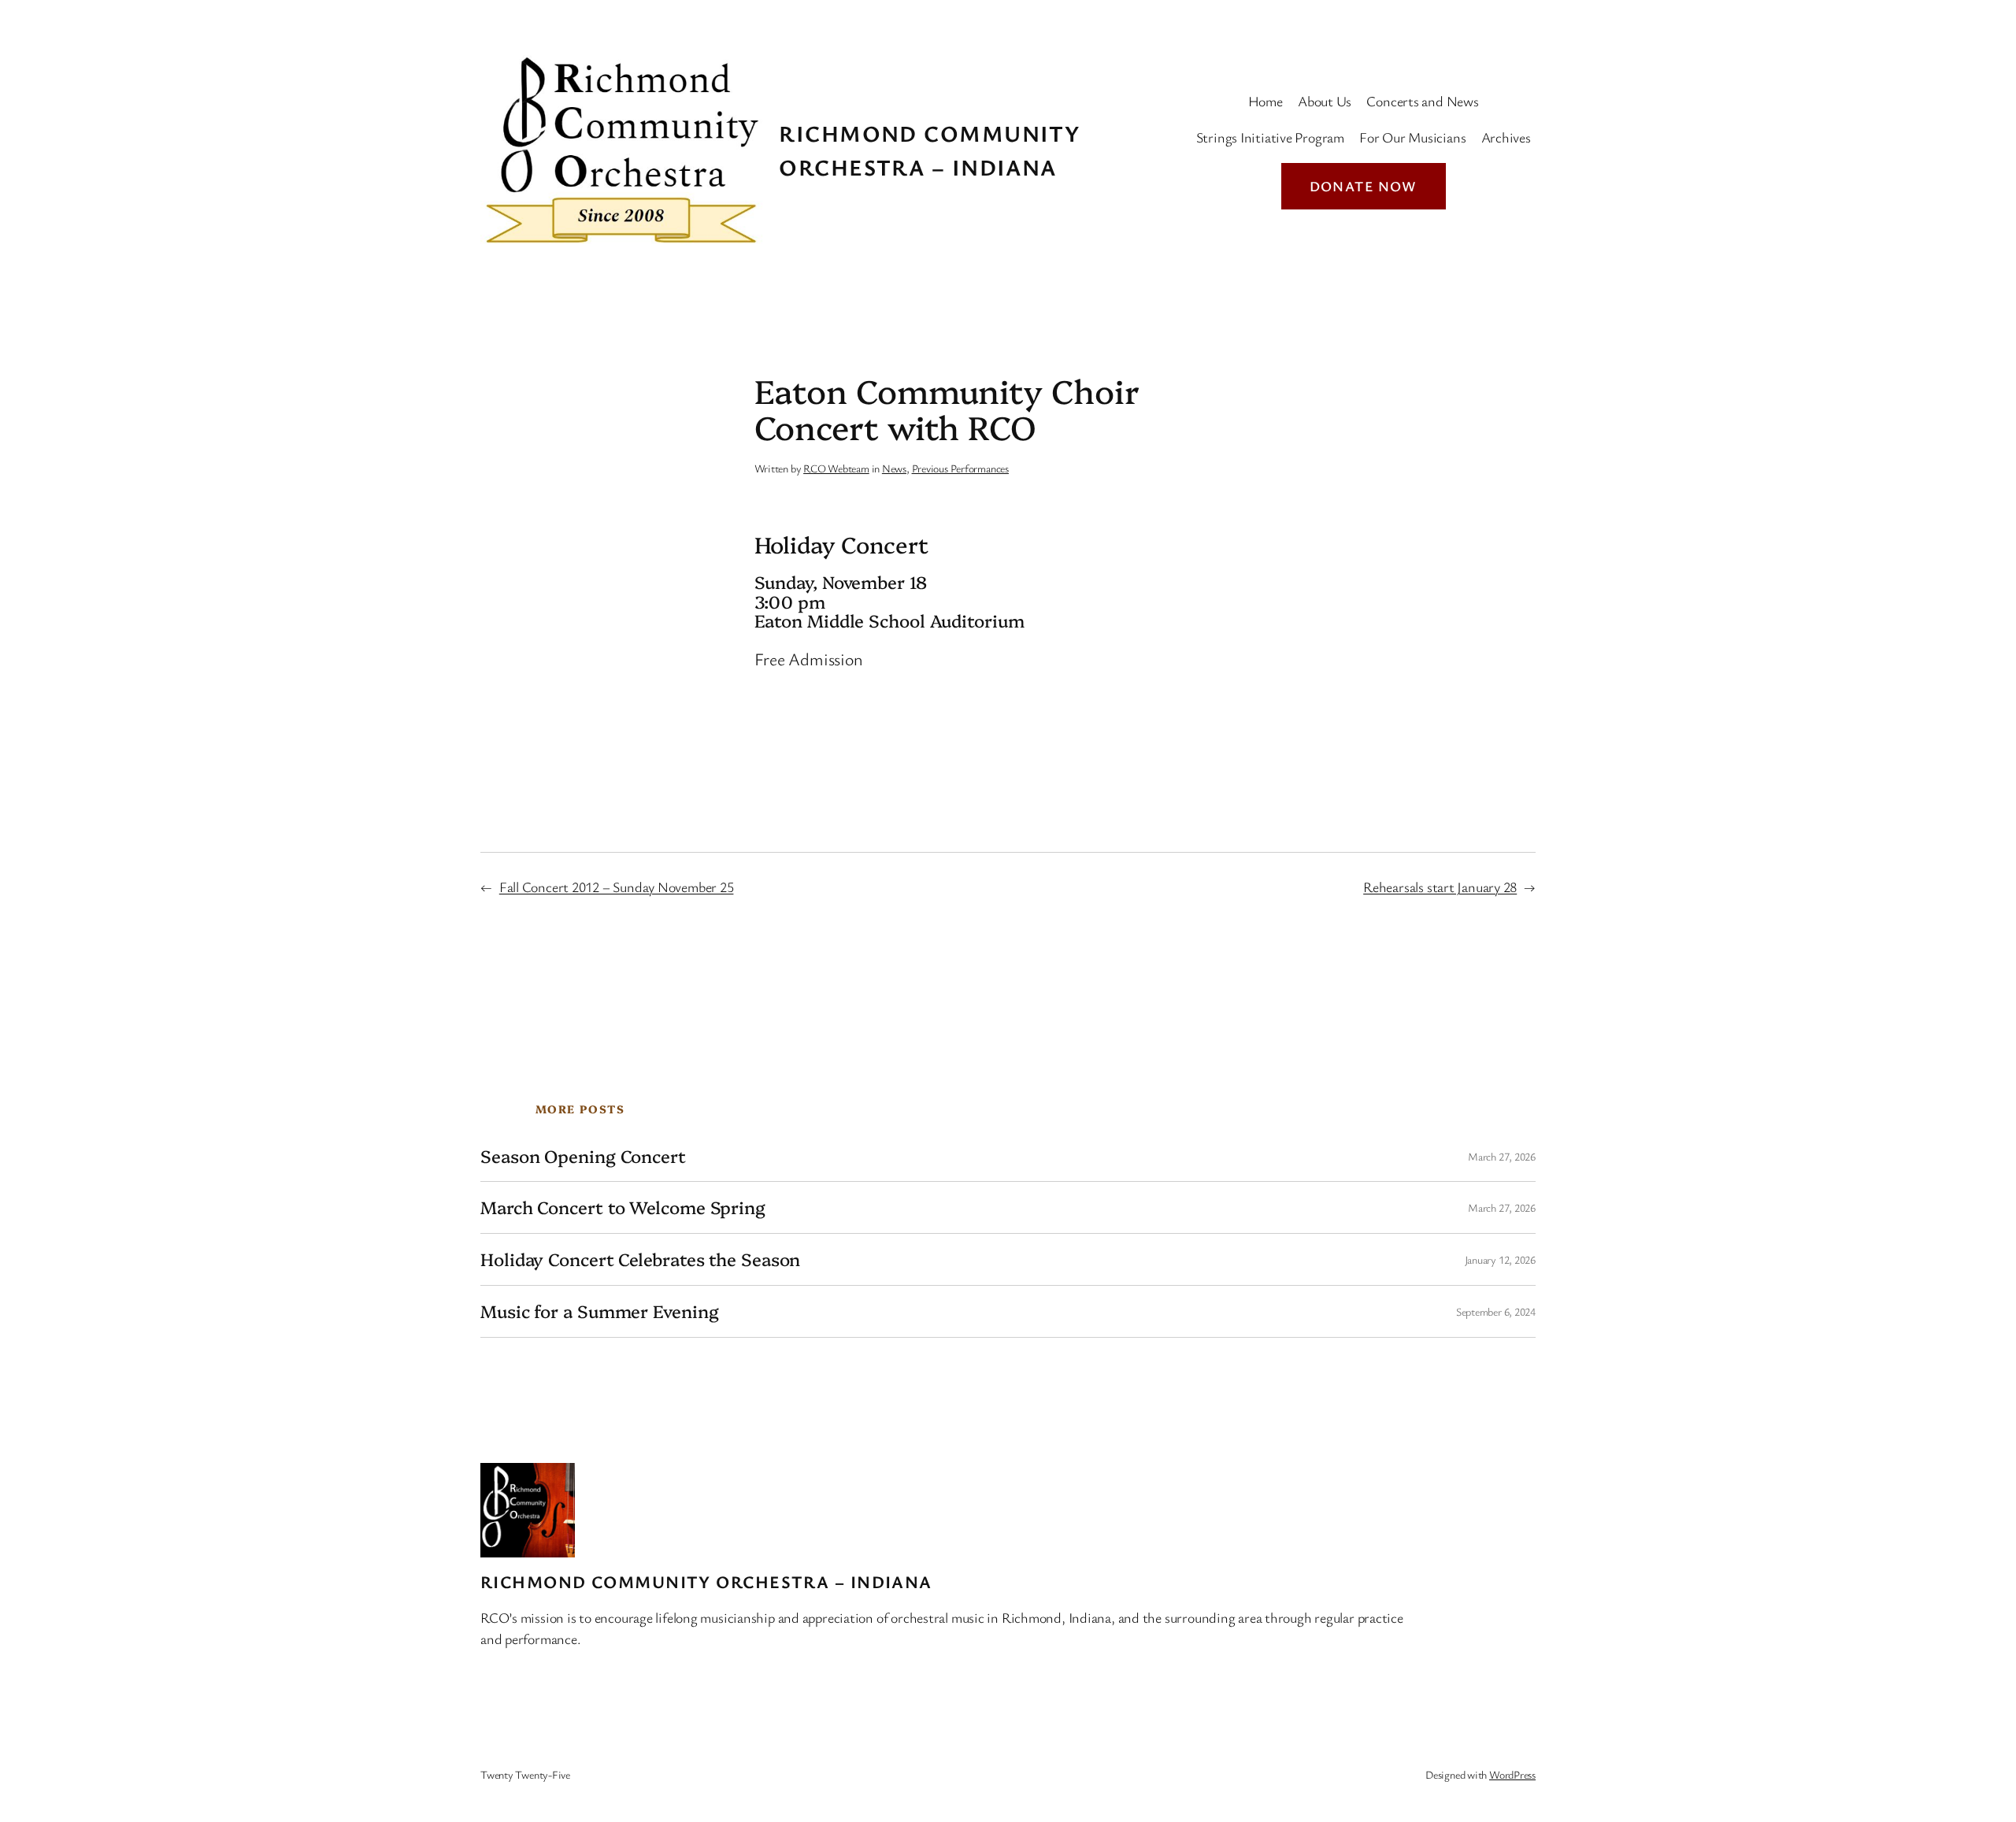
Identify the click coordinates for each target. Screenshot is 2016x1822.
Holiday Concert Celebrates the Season (640, 1259)
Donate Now (1364, 186)
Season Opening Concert (583, 1156)
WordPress (1512, 1774)
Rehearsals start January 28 (1440, 887)
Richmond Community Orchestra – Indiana (706, 1581)
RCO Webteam (836, 468)
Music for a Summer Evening (599, 1311)
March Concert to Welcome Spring (623, 1207)
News (894, 468)
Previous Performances (960, 468)
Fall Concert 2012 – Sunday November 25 (617, 887)
